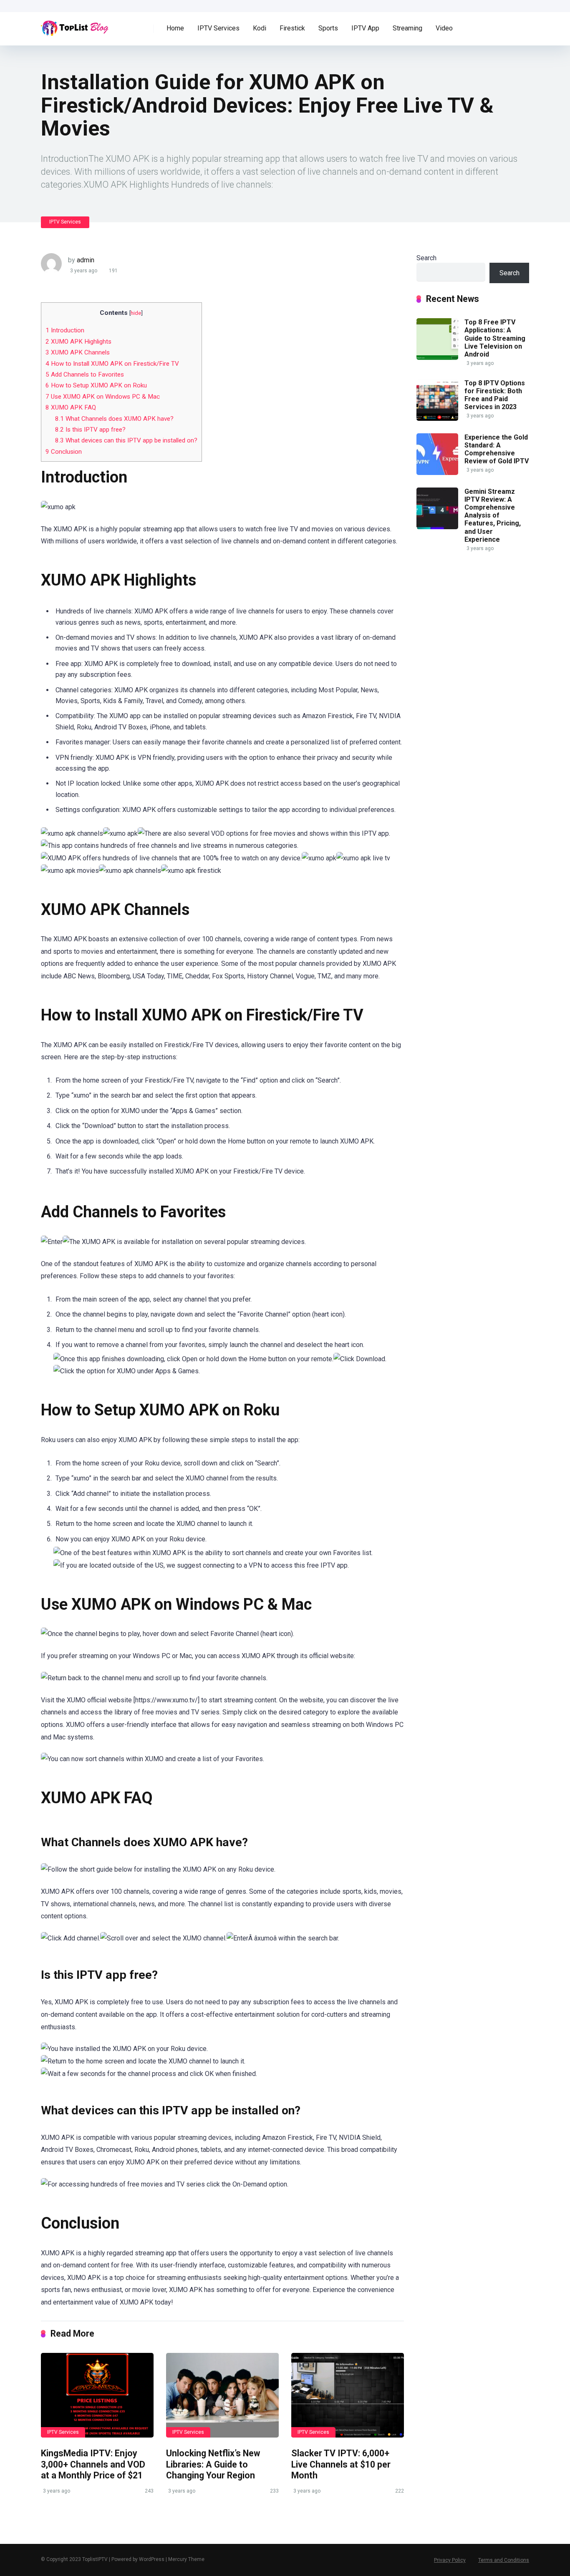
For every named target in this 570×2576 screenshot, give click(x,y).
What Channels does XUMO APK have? (114, 419)
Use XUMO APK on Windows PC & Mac (103, 397)
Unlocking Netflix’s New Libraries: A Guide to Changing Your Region (213, 2464)
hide (136, 313)
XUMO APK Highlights (78, 342)
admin (86, 260)
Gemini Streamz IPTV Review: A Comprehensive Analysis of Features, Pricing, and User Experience (493, 515)
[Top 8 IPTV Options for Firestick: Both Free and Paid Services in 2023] (437, 418)
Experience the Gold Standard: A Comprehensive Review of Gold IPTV (497, 449)
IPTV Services (218, 28)
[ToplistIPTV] (75, 25)
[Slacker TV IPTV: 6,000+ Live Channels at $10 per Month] (348, 2395)
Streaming (407, 28)
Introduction (65, 330)
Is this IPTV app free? (90, 430)
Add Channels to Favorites (85, 374)
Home (175, 28)
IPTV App (365, 28)
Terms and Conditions (504, 2560)
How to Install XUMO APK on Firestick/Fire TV (112, 364)
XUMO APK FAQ (71, 407)
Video (444, 28)
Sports (328, 28)
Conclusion (64, 452)
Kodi (260, 28)
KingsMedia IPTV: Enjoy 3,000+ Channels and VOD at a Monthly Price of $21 (93, 2464)
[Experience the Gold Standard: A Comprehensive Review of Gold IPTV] (437, 473)
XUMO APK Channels (78, 352)
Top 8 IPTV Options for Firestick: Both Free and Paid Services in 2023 (495, 395)
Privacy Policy (450, 2560)
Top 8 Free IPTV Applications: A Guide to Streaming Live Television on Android (495, 338)
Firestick (292, 28)
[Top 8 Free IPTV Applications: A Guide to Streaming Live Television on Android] (437, 358)
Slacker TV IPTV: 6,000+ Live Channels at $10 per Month (341, 2464)
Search (426, 258)
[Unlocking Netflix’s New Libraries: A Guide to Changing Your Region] (222, 2395)
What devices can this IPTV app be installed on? (126, 440)
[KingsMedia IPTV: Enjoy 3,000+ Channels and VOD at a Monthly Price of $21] (97, 2395)
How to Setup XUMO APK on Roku (96, 385)
